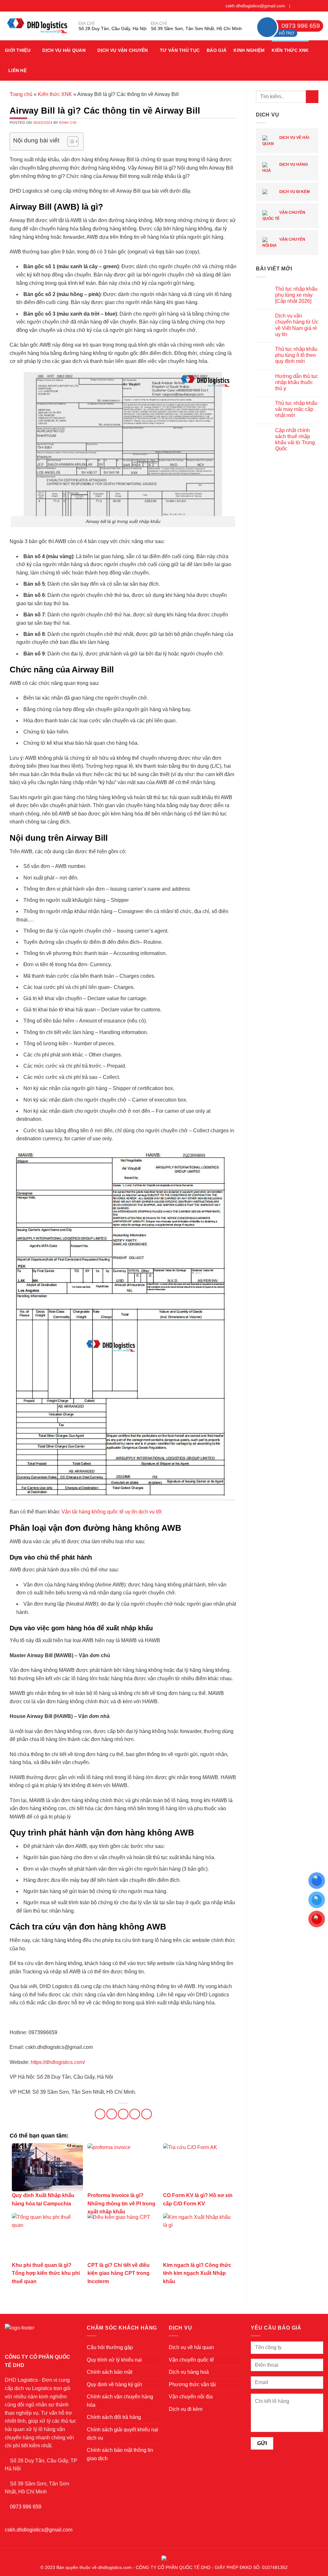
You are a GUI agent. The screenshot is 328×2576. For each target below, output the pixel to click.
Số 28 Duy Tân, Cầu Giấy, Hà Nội (112, 28)
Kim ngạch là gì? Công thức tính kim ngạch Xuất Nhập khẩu (197, 2273)
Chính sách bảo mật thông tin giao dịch (120, 2454)
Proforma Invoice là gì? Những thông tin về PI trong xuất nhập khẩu (121, 2203)
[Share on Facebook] (100, 2114)
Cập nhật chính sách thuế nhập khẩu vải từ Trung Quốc (295, 440)
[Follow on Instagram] (302, 6)
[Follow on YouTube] (320, 6)
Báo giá (217, 50)
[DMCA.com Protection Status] (164, 2557)
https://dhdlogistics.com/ (58, 2062)
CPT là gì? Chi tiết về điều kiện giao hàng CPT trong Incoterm (119, 2273)
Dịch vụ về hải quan (286, 141)
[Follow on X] (308, 6)
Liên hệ (17, 70)
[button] (321, 61)
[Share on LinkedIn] (147, 2114)
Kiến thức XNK (290, 50)
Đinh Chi (68, 123)
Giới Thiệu (18, 50)
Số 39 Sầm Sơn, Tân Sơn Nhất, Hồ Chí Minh (196, 28)
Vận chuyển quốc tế (284, 216)
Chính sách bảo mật (110, 2372)
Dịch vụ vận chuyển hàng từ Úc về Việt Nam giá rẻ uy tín (297, 325)
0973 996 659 (26, 2507)
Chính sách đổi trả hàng (114, 2417)
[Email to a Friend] (123, 2114)
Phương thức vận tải (192, 2384)
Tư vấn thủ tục (180, 50)
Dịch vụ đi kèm (294, 192)
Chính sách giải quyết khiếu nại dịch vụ (123, 2434)
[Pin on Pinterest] (135, 2114)
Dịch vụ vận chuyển (123, 50)
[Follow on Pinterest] (314, 6)
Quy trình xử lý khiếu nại (114, 2360)
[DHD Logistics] (37, 26)
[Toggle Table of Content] (70, 141)
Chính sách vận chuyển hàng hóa (120, 2401)
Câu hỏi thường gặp (110, 2347)
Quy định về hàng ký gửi (115, 2384)
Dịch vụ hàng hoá (285, 168)
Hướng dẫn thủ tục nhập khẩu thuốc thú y (297, 382)
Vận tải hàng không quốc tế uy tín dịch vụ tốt (111, 1512)
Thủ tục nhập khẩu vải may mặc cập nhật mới (296, 409)
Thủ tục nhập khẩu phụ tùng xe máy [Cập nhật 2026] (296, 295)
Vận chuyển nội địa (284, 242)
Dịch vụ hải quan (64, 50)
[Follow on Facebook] (296, 6)
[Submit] (312, 96)
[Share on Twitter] (112, 2114)
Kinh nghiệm (249, 50)
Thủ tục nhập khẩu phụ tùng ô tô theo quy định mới (296, 355)
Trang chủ (21, 94)
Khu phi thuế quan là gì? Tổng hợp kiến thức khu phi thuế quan (46, 2273)
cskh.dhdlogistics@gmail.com (255, 6)
